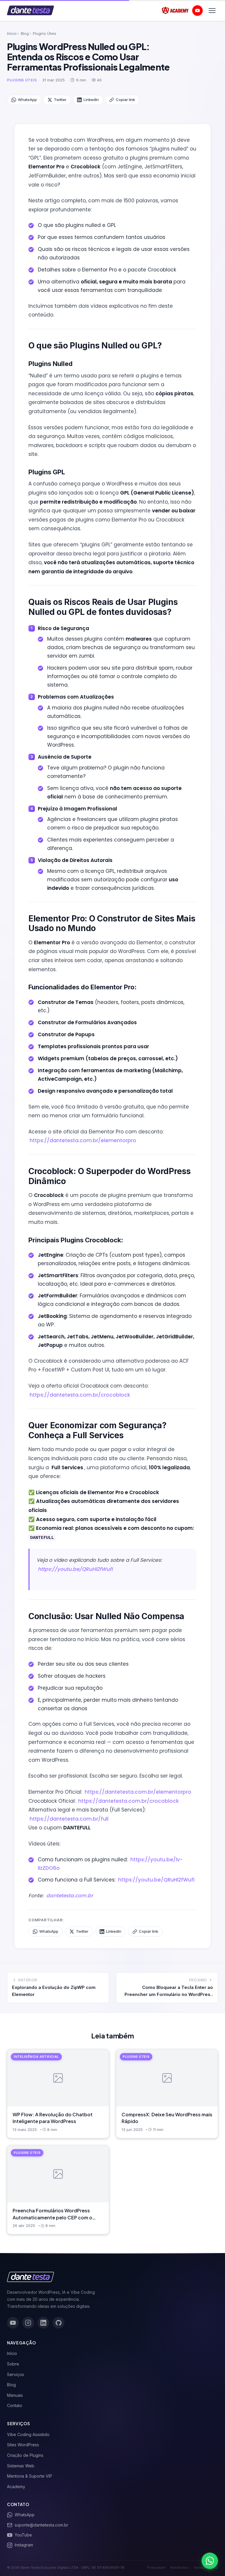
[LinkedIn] (43, 2323)
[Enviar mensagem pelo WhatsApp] (210, 2561)
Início (12, 33)
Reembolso (179, 2568)
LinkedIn (91, 100)
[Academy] (175, 11)
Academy (16, 2487)
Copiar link (125, 100)
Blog (25, 33)
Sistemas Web (21, 2466)
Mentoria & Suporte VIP (30, 2476)
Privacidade (156, 2568)
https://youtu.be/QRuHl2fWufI (75, 1569)
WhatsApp (27, 100)
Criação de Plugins (25, 2455)
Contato (15, 2405)
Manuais (15, 2395)
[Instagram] (28, 2323)
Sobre (13, 2364)
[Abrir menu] (212, 11)
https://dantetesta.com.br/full (69, 1819)
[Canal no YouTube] (197, 11)
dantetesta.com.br (70, 1896)
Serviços (16, 2374)
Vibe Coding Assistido (28, 2434)
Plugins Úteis (45, 33)
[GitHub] (59, 2323)
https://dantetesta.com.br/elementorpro (83, 1140)
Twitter (60, 100)
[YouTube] (13, 2323)
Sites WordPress (23, 2445)
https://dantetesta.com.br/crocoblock (80, 1395)
